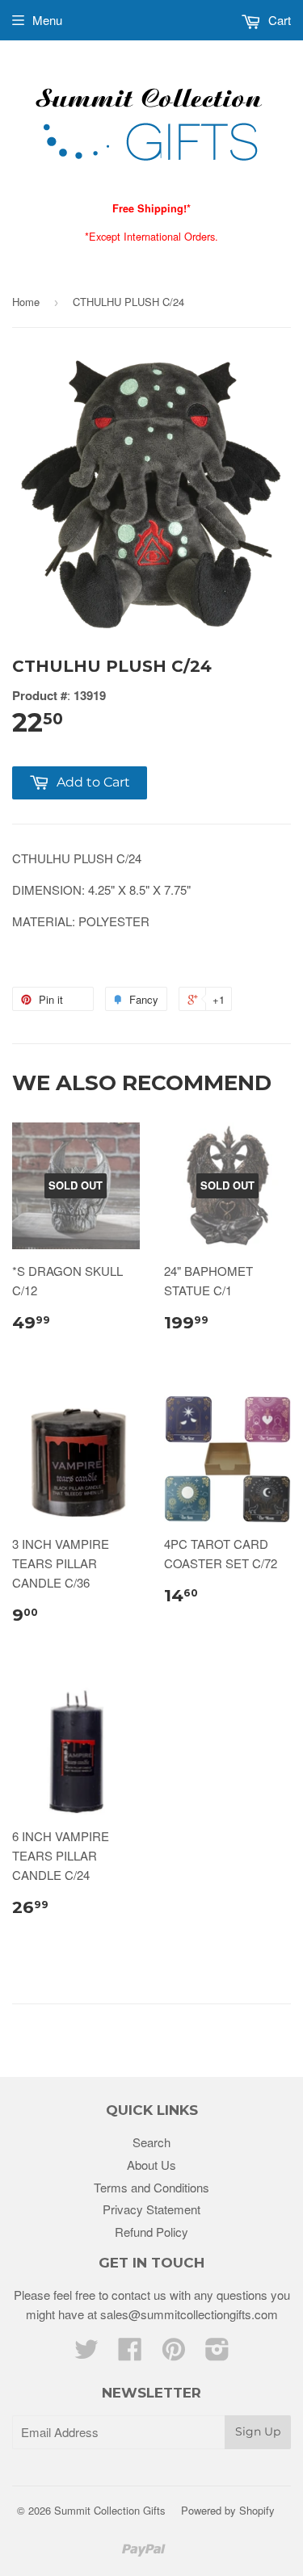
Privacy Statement (151, 2209)
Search (151, 2142)
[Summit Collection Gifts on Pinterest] (174, 2354)
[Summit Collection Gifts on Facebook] (130, 2354)
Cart (278, 20)
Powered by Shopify (228, 2510)
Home (26, 302)
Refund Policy (151, 2232)
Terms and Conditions (151, 2187)
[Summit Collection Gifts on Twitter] (86, 2354)
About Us (151, 2165)
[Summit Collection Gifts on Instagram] (217, 2354)
